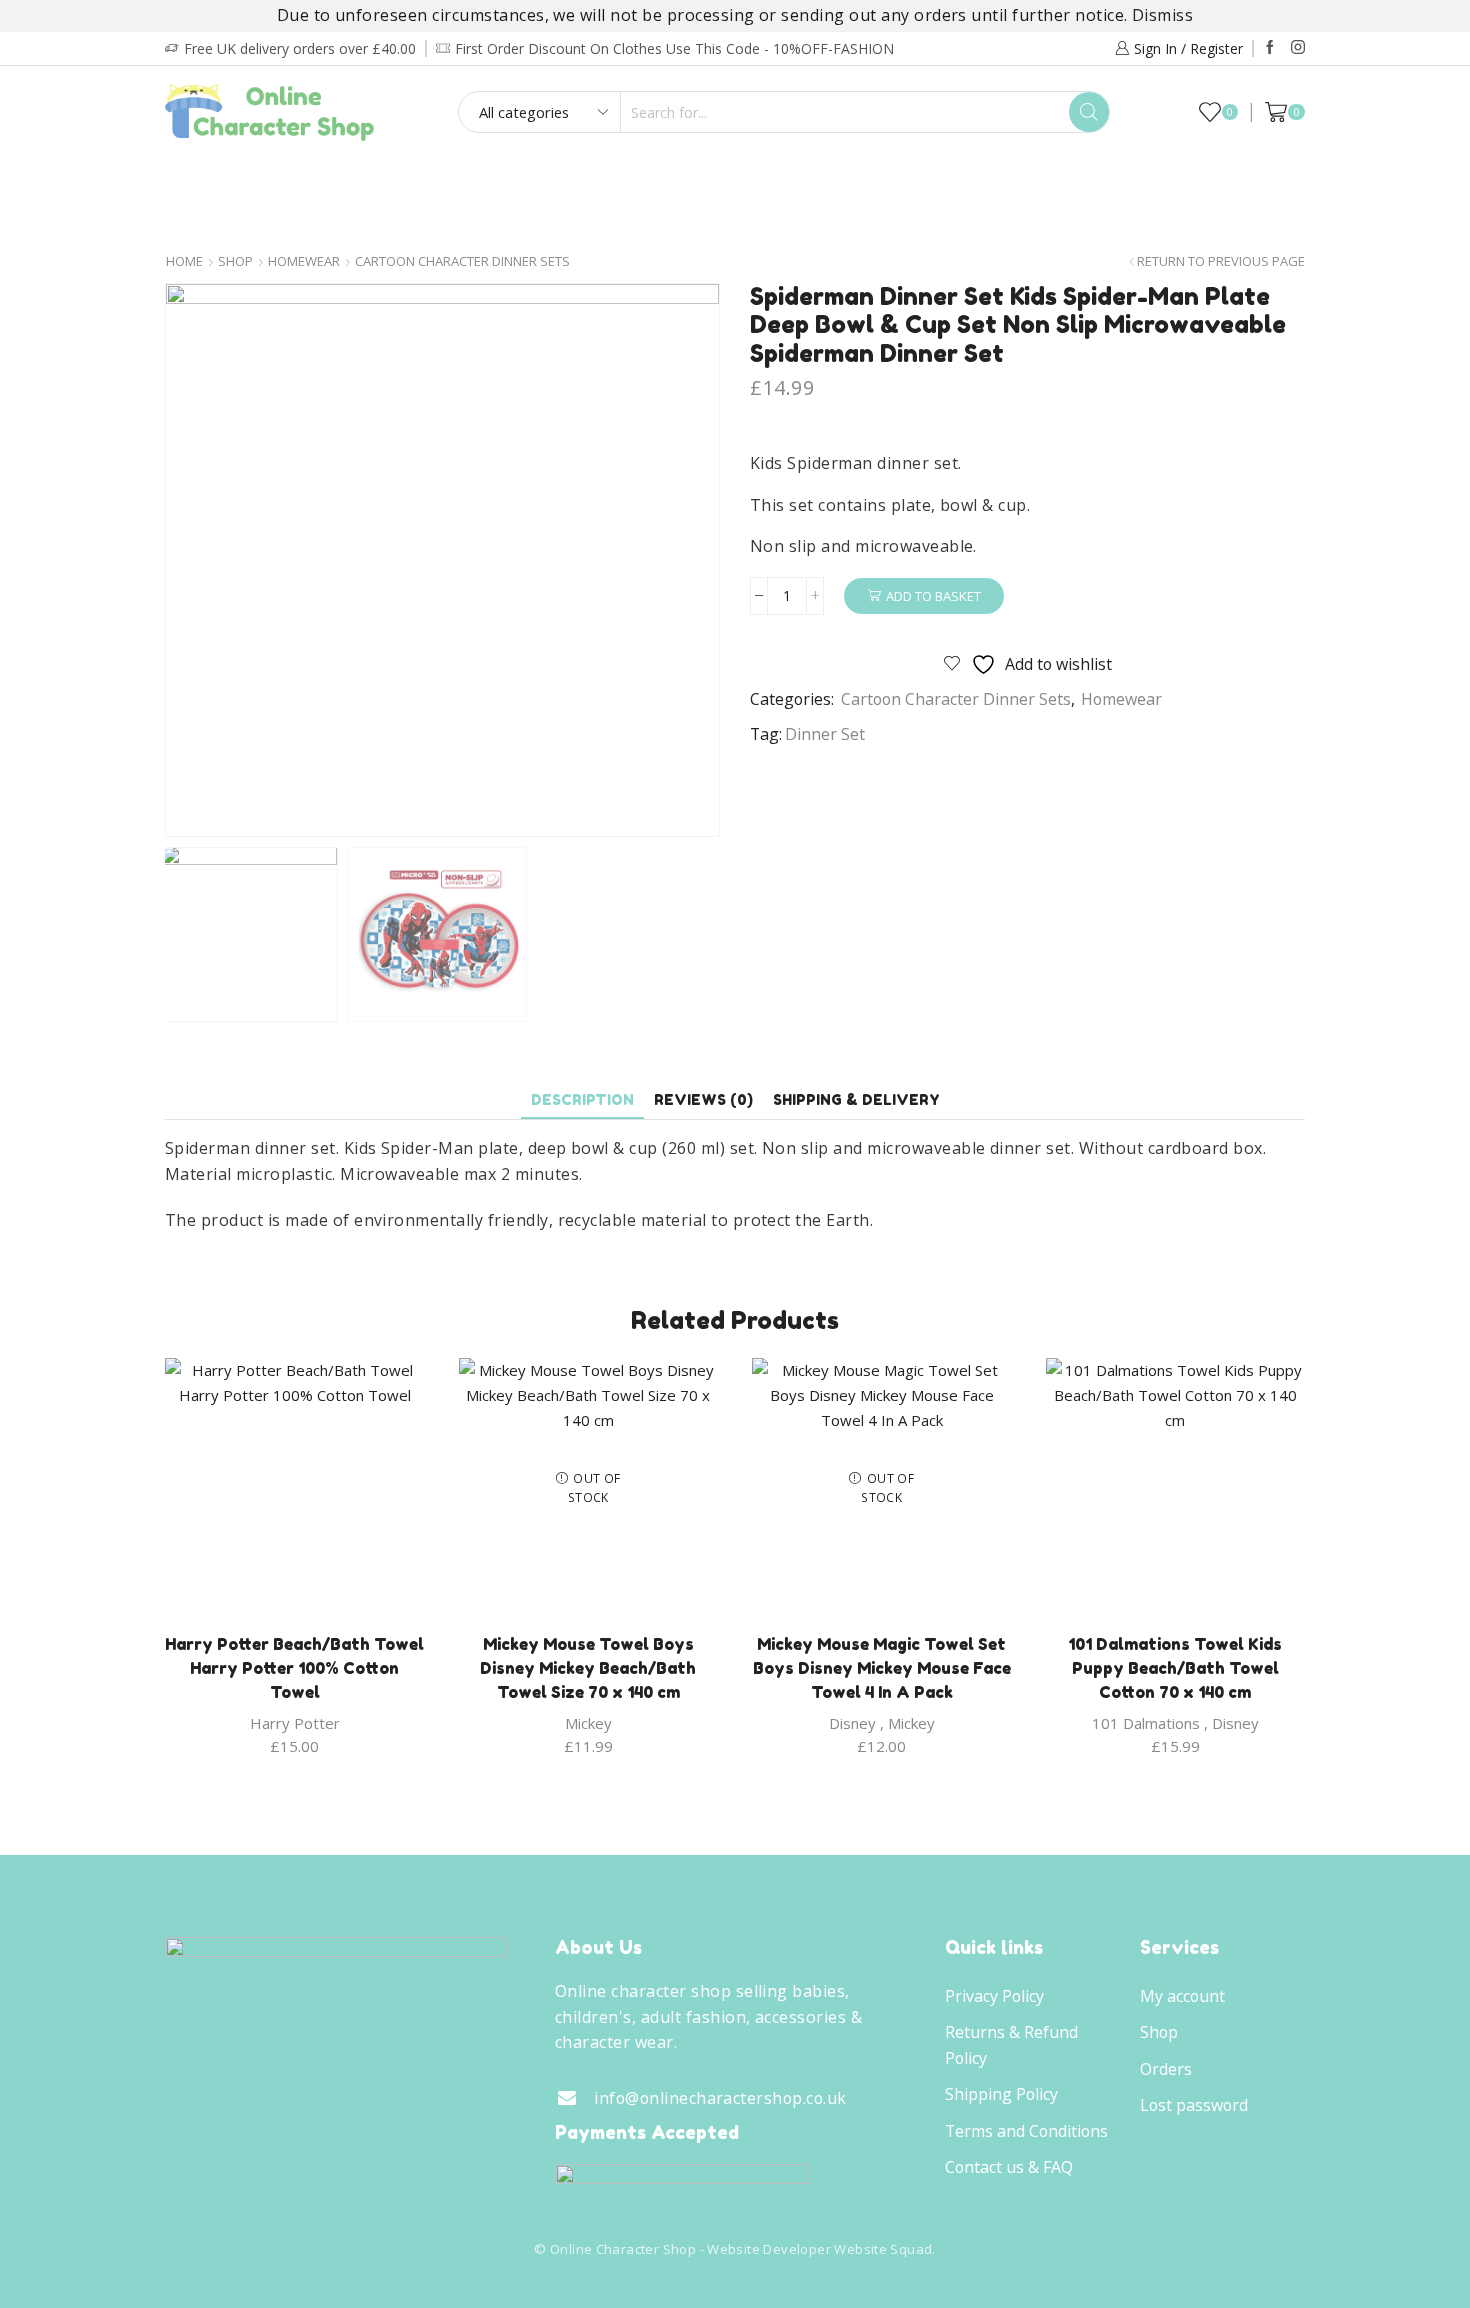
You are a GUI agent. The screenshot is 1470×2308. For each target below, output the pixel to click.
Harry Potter (295, 1723)
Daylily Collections (1124, 179)
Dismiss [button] (1162, 15)
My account (1182, 1996)
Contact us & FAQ (1009, 2167)
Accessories (866, 179)
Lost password (1194, 2105)
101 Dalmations (1146, 1723)
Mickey (588, 1723)
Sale (1256, 179)
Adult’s (482, 179)
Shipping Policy (1001, 2094)
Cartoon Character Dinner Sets (462, 261)
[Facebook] (1270, 48)
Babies (383, 179)
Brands (729, 221)
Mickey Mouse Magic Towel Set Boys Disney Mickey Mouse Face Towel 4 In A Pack (882, 1668)
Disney (852, 1723)
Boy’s (212, 179)
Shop (235, 261)
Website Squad (883, 2249)
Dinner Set (825, 734)
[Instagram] (1298, 48)
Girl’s (295, 179)
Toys (977, 179)
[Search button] (1089, 112)
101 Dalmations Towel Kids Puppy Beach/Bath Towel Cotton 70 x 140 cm (1175, 1668)
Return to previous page (1221, 261)
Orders (1166, 2069)
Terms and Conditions (1026, 2131)
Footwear (599, 179)
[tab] (582, 1099)
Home (184, 261)
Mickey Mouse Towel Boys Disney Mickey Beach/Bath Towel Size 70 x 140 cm (588, 1668)
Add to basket (933, 596)
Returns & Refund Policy (1011, 2045)
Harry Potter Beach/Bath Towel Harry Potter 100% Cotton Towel (294, 1668)
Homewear (729, 179)
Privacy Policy (994, 1996)
